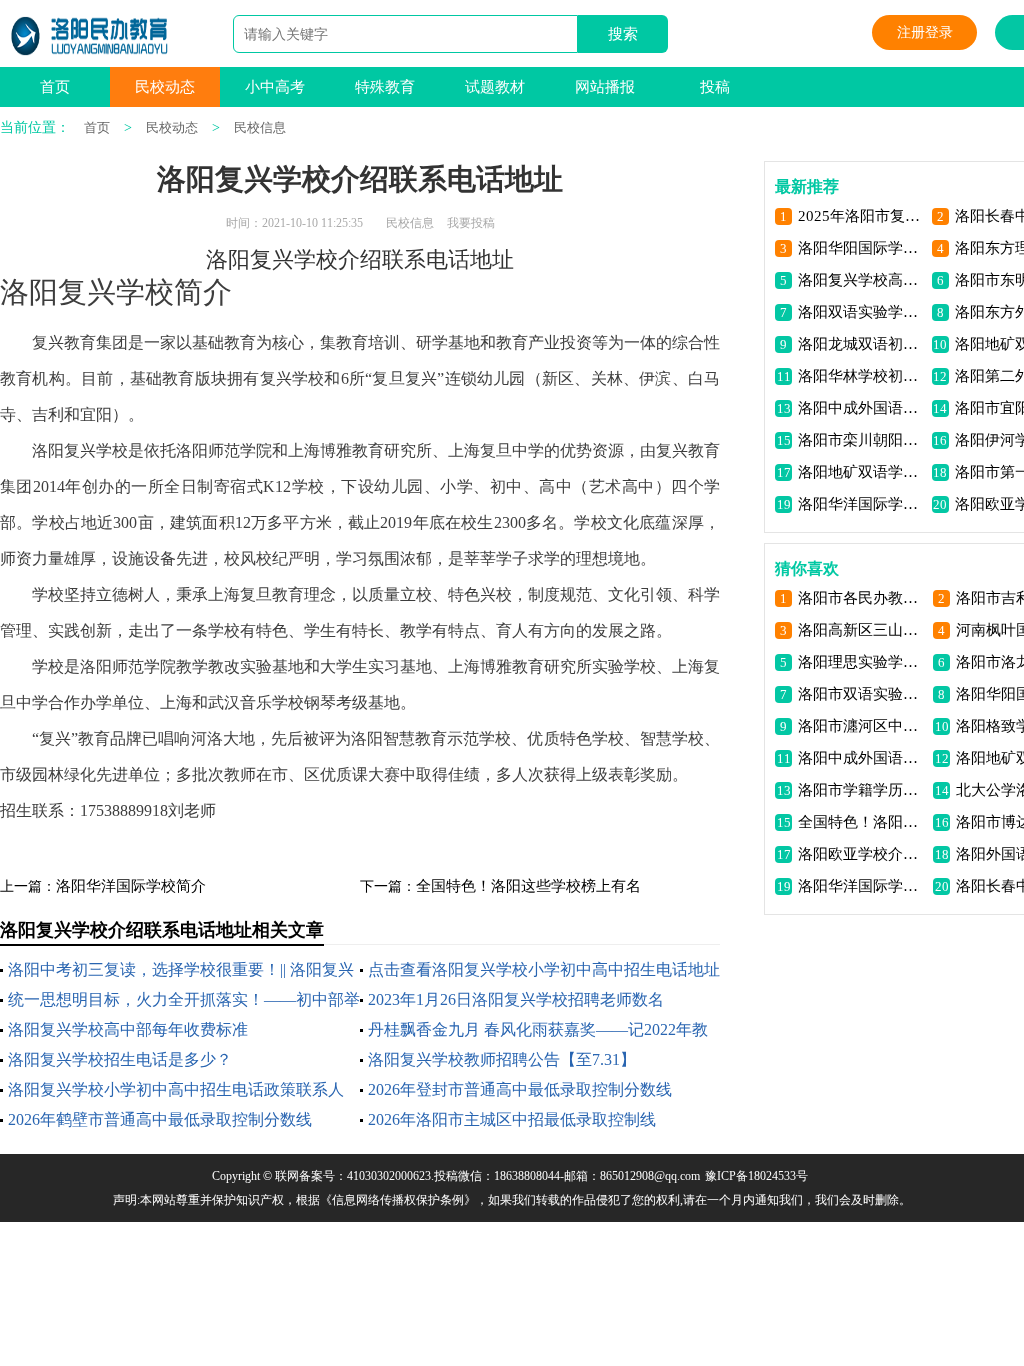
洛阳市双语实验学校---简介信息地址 (861, 694)
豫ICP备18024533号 (756, 1176)
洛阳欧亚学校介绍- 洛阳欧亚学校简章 (861, 854)
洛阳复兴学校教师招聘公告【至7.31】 (502, 1059)
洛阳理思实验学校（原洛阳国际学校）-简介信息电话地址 (861, 662)
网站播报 (605, 87)
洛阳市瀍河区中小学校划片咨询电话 (861, 726)
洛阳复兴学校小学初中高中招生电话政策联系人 (176, 1089)
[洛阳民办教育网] (90, 36)
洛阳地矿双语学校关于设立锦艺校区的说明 (861, 472)
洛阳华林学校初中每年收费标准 (861, 376)
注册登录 (925, 32)
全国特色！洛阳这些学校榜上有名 (528, 886)
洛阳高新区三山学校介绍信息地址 (861, 630)
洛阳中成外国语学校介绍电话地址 (861, 408)
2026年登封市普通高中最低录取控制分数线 (520, 1089)
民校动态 (165, 87)
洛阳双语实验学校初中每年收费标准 (861, 312)
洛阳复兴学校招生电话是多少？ (120, 1059)
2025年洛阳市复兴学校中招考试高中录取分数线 (861, 216)
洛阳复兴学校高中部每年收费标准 (128, 1029)
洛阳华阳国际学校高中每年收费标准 (861, 248)
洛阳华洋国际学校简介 (131, 886)
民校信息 (260, 127)
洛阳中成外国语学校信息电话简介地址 (861, 758)
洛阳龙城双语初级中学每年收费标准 (861, 344)
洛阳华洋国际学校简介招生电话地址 (861, 504)
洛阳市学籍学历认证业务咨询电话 (861, 790)
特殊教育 (385, 87)
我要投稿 (471, 223)
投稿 (715, 87)
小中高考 (275, 87)
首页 (55, 87)
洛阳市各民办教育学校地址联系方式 (861, 598)
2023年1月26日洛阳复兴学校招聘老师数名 (516, 999)
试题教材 (495, 87)
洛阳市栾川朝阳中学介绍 (861, 440)
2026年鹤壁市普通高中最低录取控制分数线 (160, 1119)
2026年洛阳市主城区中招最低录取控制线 (512, 1119)
